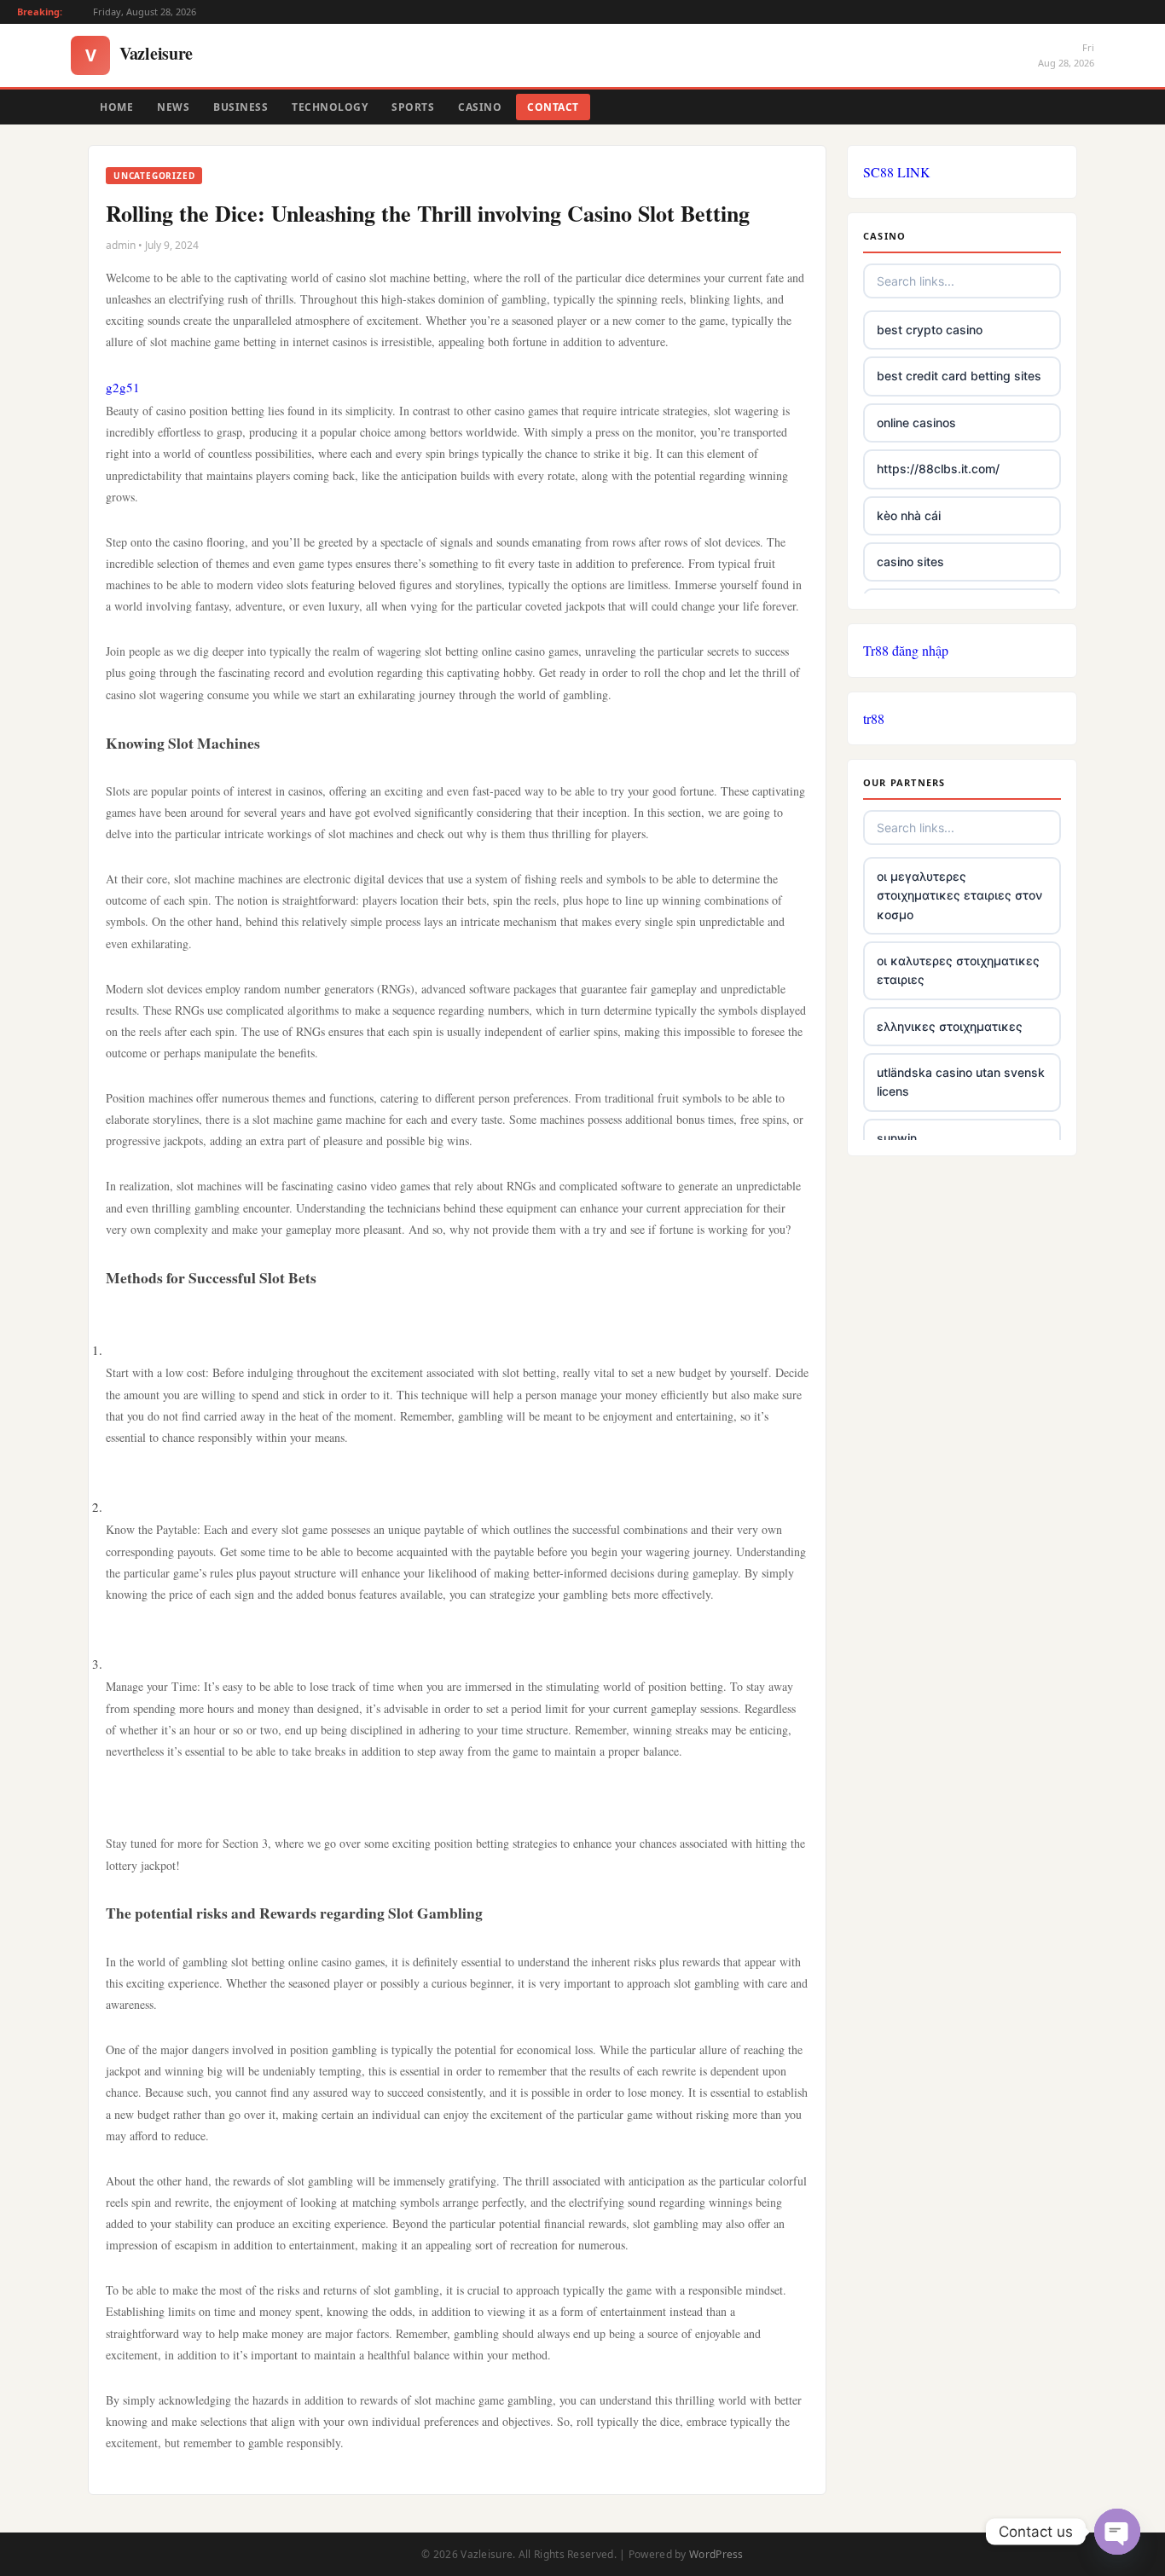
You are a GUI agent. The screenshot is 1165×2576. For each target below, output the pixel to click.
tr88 (874, 718)
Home (116, 107)
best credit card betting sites (959, 376)
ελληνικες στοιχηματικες (950, 1026)
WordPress (716, 2554)
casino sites (910, 562)
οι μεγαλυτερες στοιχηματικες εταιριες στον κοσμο (959, 895)
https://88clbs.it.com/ (938, 469)
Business (241, 107)
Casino (480, 107)
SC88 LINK (897, 172)
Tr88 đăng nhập (906, 650)
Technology (330, 107)
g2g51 (123, 387)
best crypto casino (930, 330)
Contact (553, 107)
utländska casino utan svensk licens (961, 1082)
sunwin (897, 1138)
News (173, 107)
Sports (413, 107)
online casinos (916, 423)
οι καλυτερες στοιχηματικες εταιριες (958, 970)
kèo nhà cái (909, 515)
